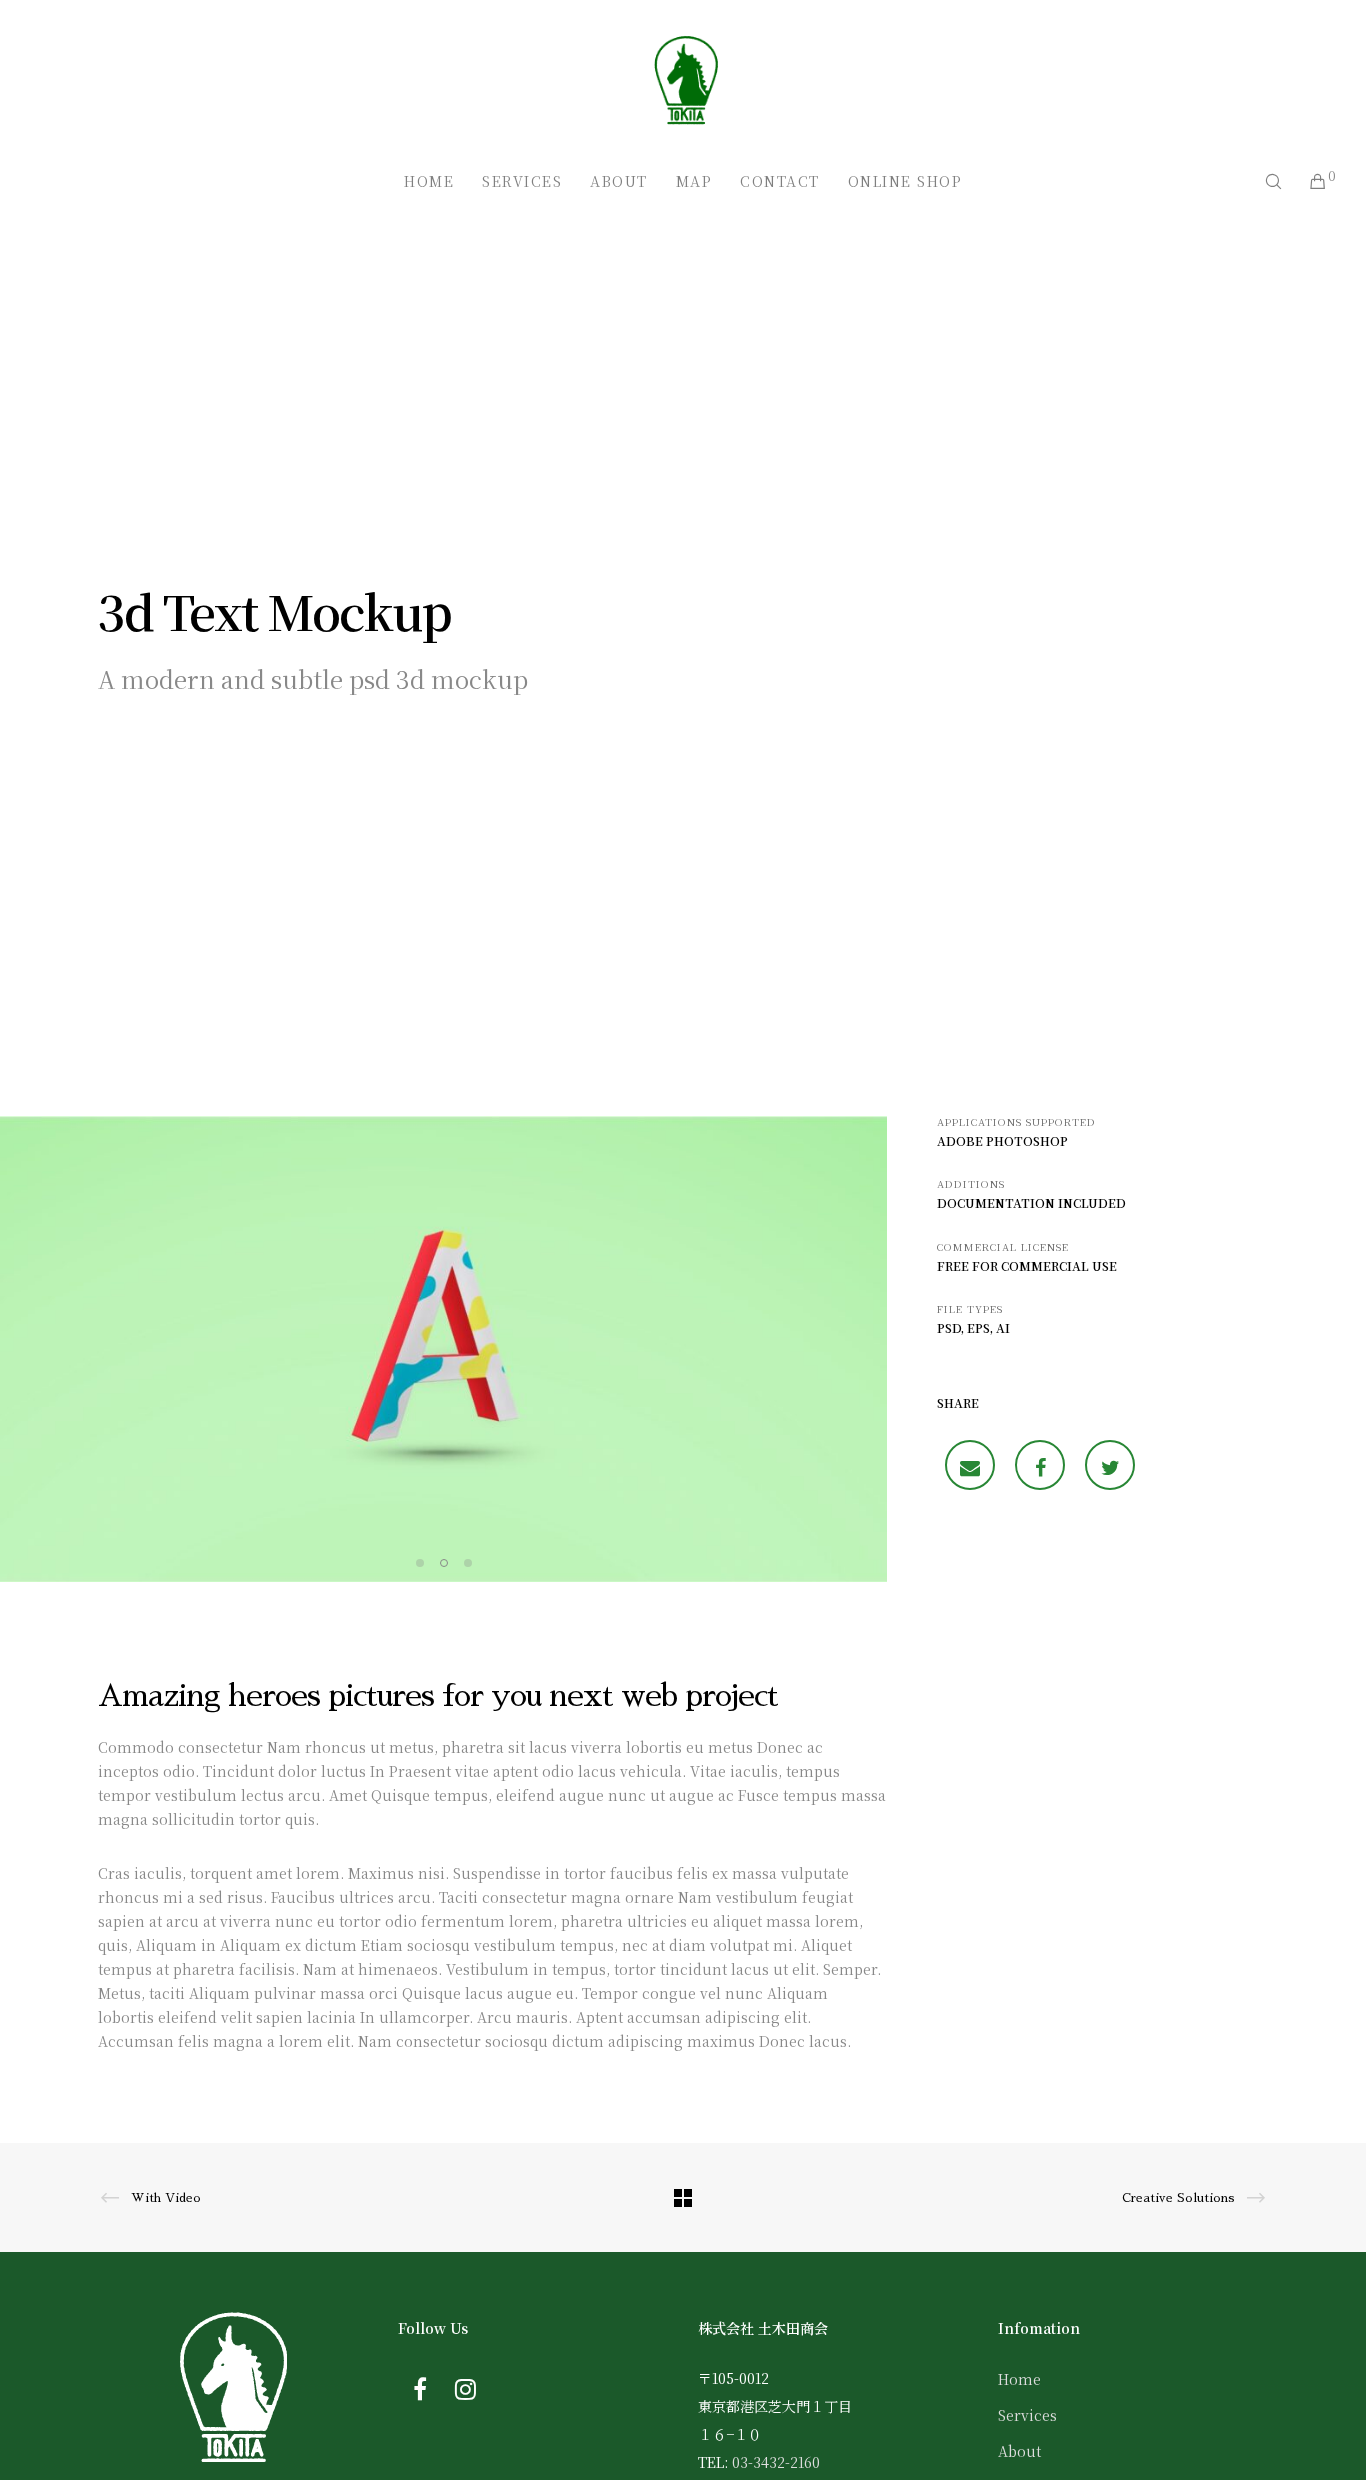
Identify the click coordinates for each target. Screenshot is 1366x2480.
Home (1019, 2379)
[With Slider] (970, 1465)
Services (1027, 2415)
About (1019, 2451)
